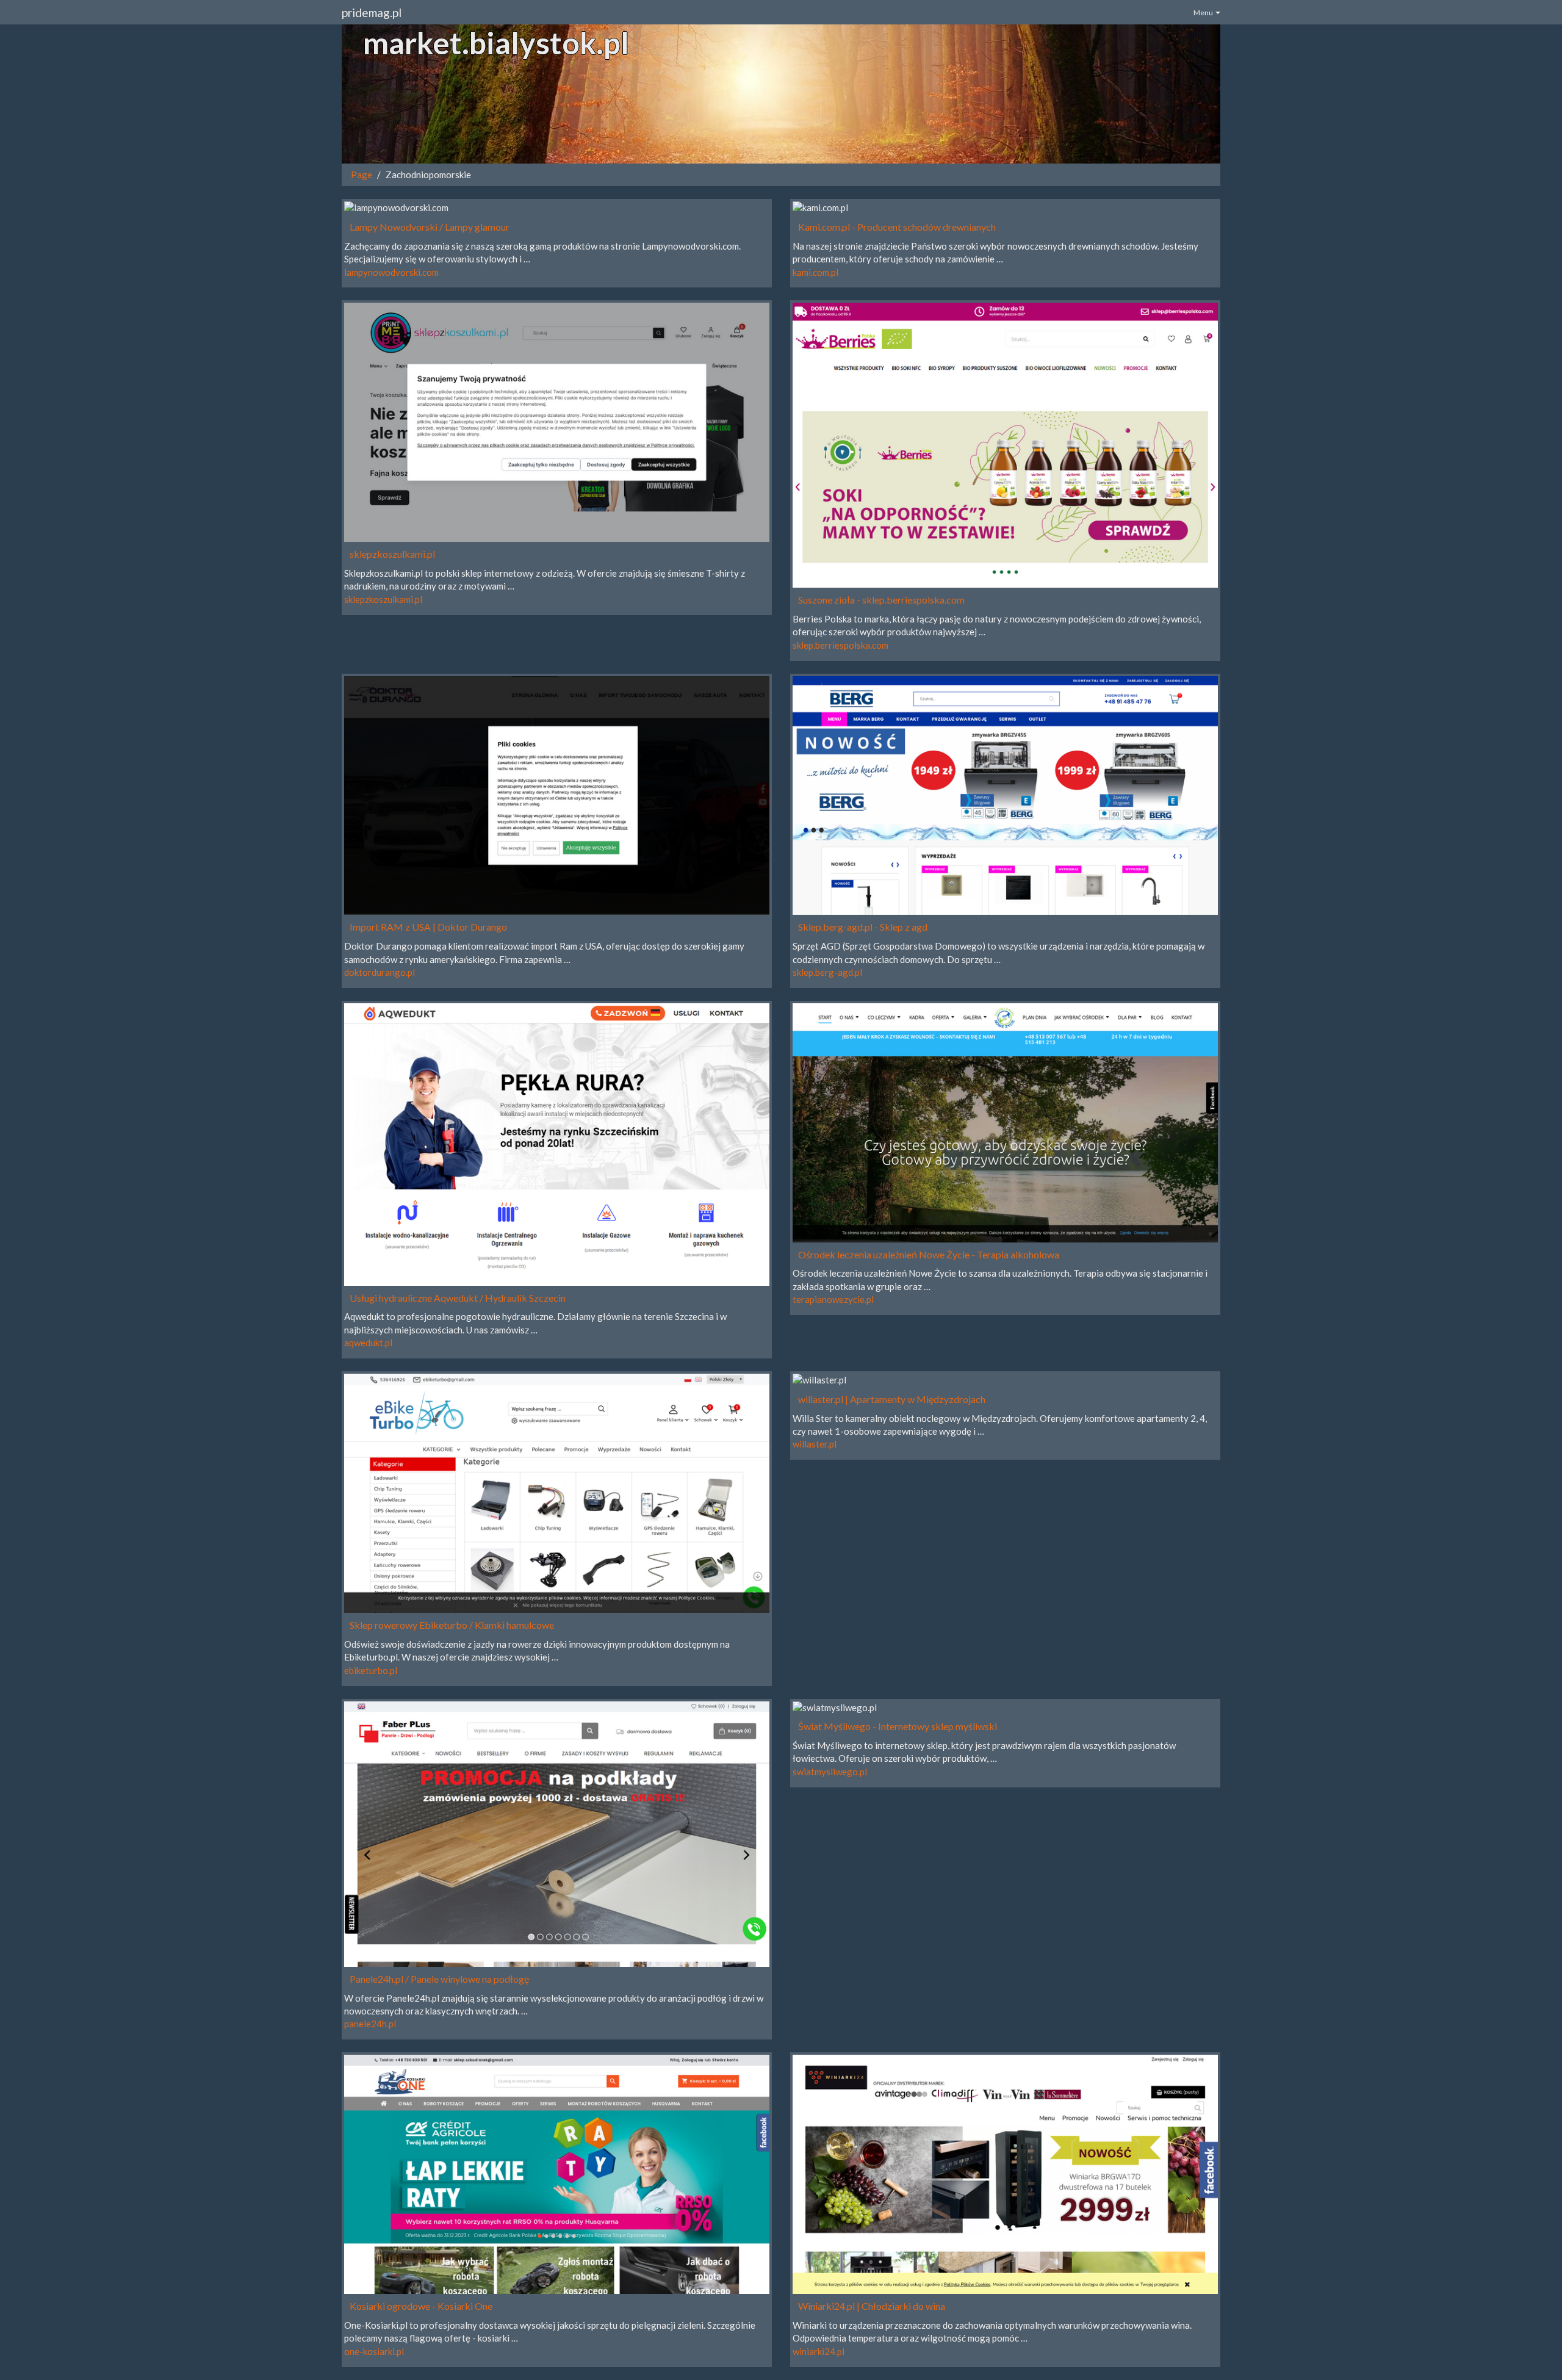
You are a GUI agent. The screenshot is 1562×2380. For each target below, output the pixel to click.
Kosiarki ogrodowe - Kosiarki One (421, 2306)
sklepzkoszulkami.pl (392, 554)
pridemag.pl (372, 13)
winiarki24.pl (819, 2351)
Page (362, 175)
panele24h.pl (370, 2024)
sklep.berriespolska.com (840, 645)
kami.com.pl (815, 272)
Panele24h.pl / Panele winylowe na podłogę (439, 1979)
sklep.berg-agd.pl (827, 972)
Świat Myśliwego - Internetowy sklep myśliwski (898, 1726)
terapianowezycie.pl (833, 1299)
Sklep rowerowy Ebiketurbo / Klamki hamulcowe (452, 1625)
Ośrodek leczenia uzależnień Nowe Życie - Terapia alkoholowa (929, 1254)
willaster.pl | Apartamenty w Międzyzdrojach (892, 1399)
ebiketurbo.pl (371, 1670)
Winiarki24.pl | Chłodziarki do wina (872, 2306)
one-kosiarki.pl (374, 2351)
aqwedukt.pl (368, 1343)
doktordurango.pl (380, 972)
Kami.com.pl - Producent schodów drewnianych (897, 227)
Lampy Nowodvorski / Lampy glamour (430, 227)
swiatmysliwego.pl (830, 1772)
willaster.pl (815, 1444)
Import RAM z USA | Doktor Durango (428, 927)
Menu (1204, 13)
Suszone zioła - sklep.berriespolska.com (881, 600)
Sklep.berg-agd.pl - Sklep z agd (863, 927)
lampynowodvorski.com (391, 272)
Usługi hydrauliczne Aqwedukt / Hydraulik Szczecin (458, 1298)
